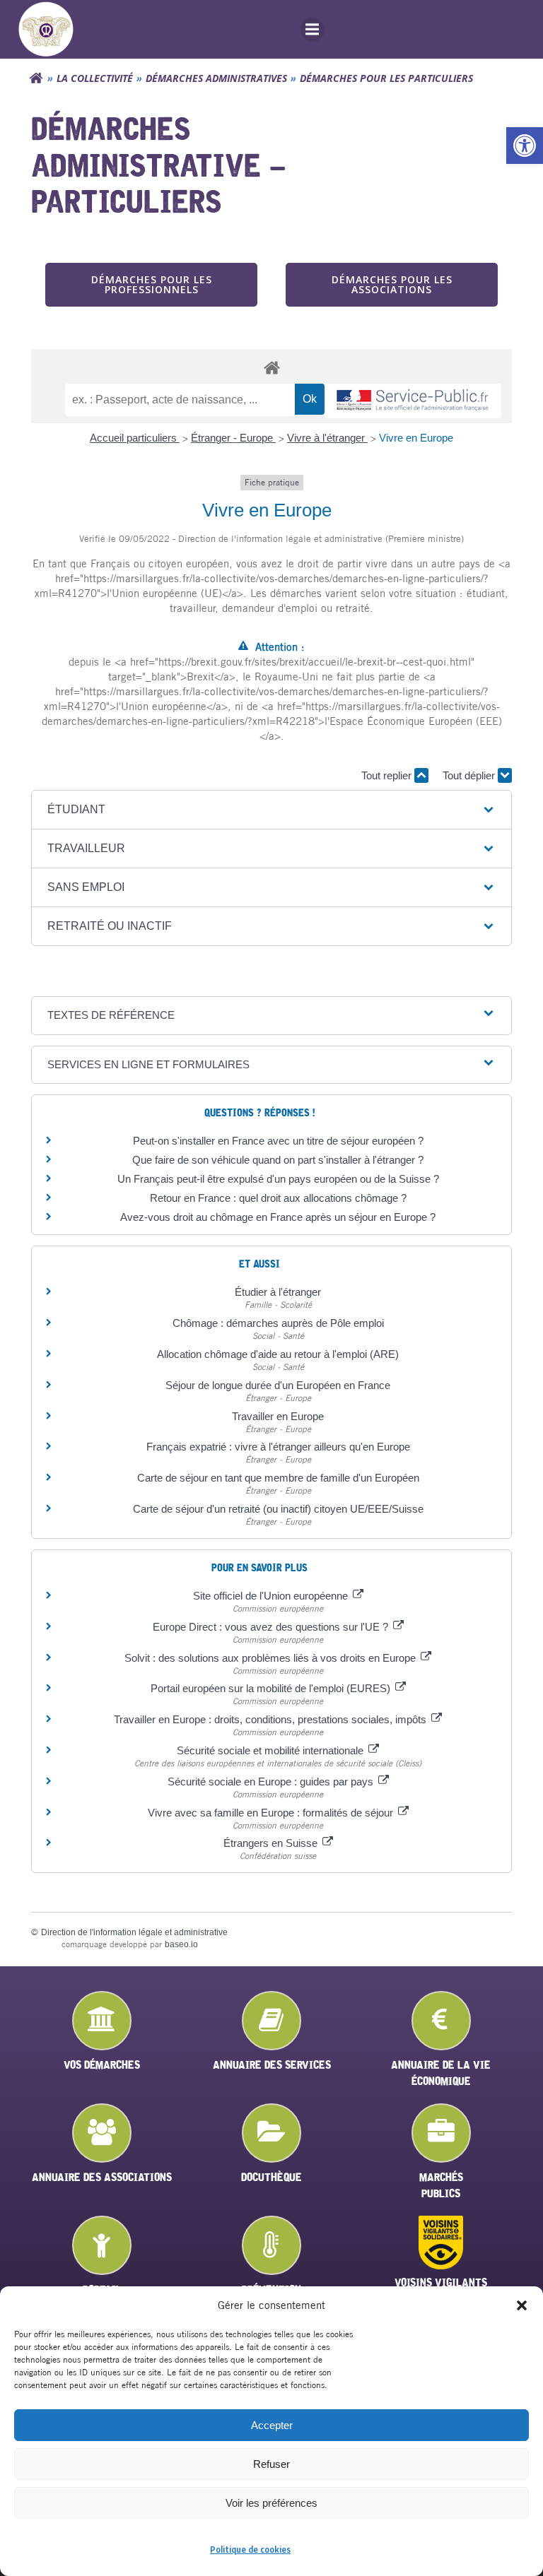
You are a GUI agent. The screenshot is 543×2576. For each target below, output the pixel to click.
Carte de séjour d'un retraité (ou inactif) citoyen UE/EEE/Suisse (278, 1509)
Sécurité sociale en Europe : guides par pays (272, 1782)
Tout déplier (470, 775)
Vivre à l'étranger (327, 438)
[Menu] (313, 30)
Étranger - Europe (233, 438)
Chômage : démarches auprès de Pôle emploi (278, 1323)
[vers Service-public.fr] (413, 401)
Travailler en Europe (278, 1416)
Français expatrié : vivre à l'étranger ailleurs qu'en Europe (278, 1447)
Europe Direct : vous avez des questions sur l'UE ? (272, 1627)
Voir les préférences (271, 2503)
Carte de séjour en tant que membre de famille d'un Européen (278, 1478)
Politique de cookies (250, 2550)
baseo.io (181, 1944)
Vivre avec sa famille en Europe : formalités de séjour (272, 1813)
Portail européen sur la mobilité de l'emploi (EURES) (272, 1688)
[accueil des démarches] (271, 367)
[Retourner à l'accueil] (36, 78)
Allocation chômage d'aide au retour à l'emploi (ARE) (278, 1354)
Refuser (271, 2464)
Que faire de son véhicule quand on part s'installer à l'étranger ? (278, 1160)
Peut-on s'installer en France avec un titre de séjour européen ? (278, 1141)
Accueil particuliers (135, 438)
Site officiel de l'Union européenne (272, 1596)
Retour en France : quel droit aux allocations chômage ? (278, 1198)
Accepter (272, 2425)
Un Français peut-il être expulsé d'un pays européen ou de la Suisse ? (278, 1179)
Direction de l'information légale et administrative (134, 1932)
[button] (525, 146)
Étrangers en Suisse (272, 1843)
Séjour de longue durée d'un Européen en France (278, 1385)
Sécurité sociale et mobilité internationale (271, 1750)
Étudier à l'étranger (278, 1292)
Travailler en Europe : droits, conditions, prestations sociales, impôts (271, 1719)
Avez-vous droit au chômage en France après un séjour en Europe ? (278, 1217)
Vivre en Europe (416, 438)
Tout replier (388, 775)
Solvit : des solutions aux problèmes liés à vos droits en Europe (271, 1658)
